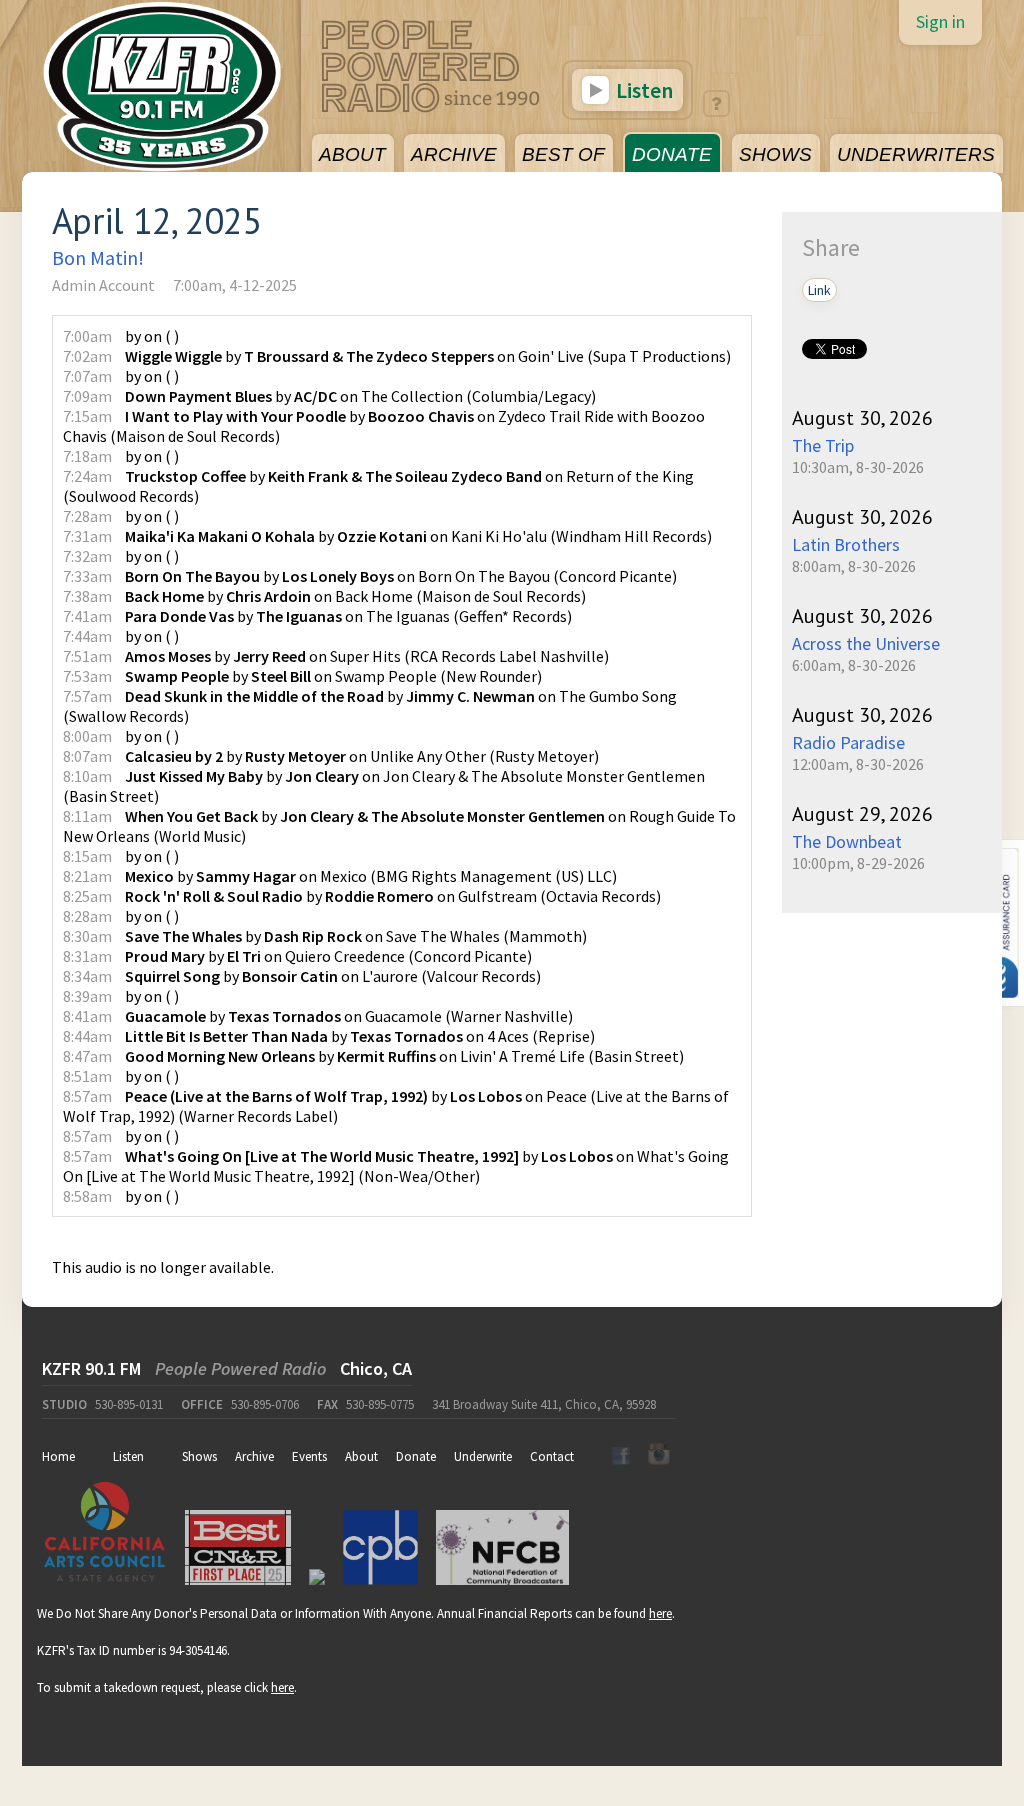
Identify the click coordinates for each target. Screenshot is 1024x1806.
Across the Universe (866, 643)
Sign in (940, 21)
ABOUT (352, 154)
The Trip (823, 445)
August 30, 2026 (862, 418)
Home (58, 1456)
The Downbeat (847, 841)
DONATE (672, 154)
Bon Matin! (98, 257)
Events (309, 1456)
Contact (552, 1456)
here (660, 1613)
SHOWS (775, 154)
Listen (642, 90)
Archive (254, 1456)
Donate (416, 1456)
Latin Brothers (846, 544)
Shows (199, 1456)
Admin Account (103, 285)
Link (819, 290)
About (361, 1456)
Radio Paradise (848, 742)
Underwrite (483, 1456)
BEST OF (563, 154)
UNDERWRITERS (916, 154)
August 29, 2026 (862, 814)
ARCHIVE (454, 154)
